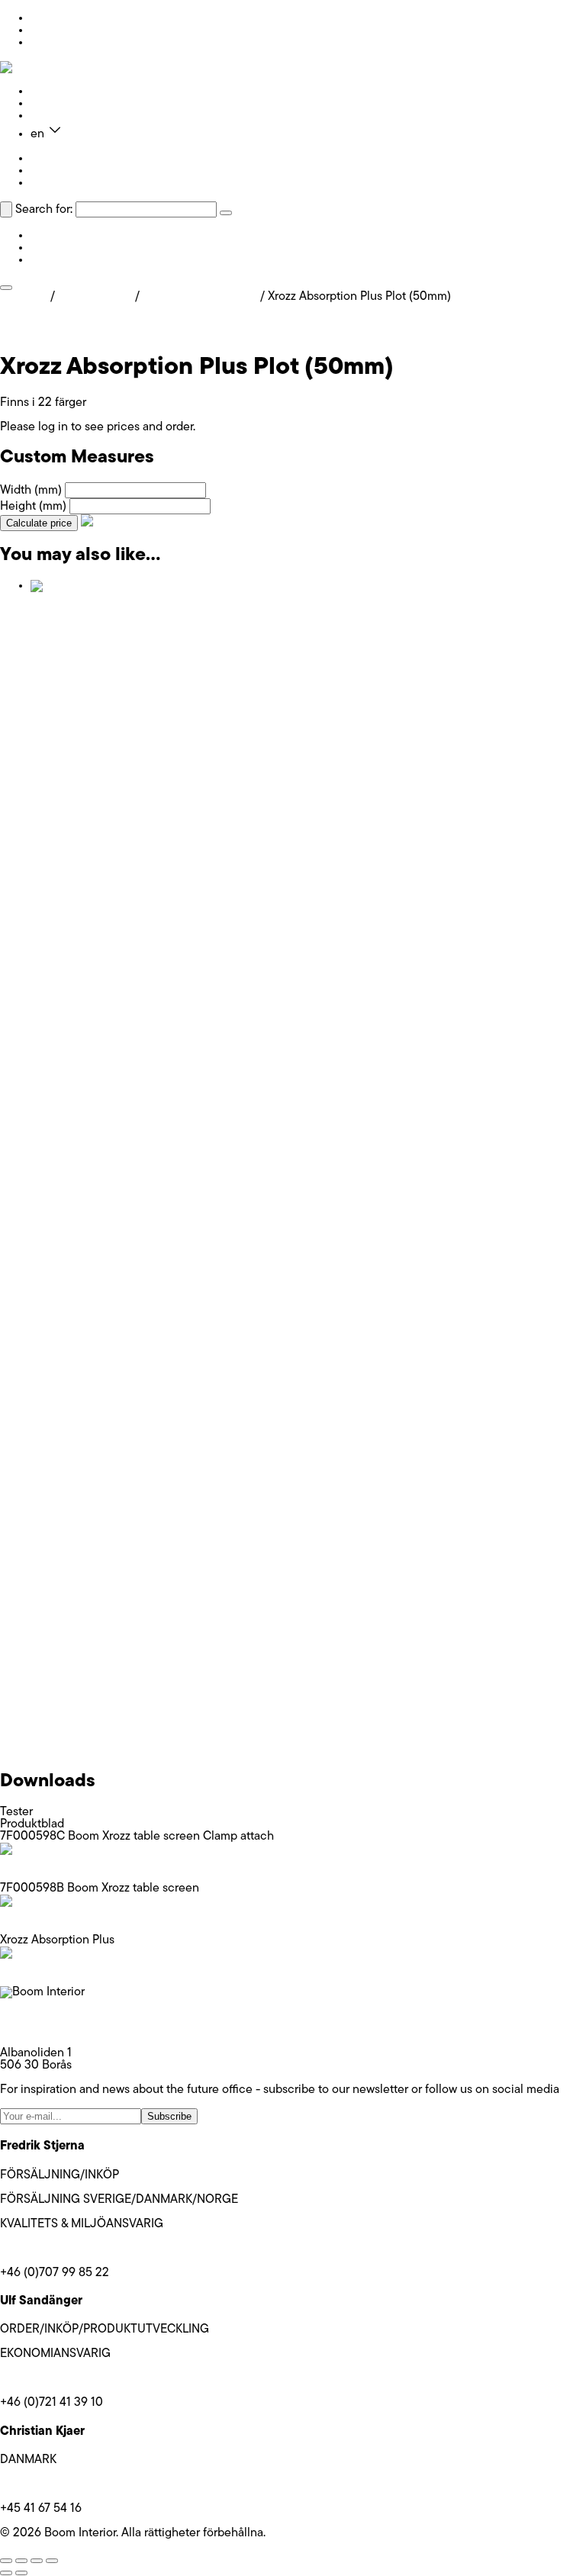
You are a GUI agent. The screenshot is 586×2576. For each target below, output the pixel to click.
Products (54, 92)
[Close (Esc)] (52, 2561)
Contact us (60, 116)
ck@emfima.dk (39, 2484)
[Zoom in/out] (6, 2561)
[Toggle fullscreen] (21, 2561)
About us (54, 104)
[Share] (37, 2561)
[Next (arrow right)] (21, 2573)
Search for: (44, 210)
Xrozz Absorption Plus (200, 297)
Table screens (95, 297)
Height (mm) (33, 507)
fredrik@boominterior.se (63, 2249)
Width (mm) (31, 491)
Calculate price (39, 523)
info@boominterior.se (56, 2017)
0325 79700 (33, 2029)
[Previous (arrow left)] (6, 2573)
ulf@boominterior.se (53, 2378)
